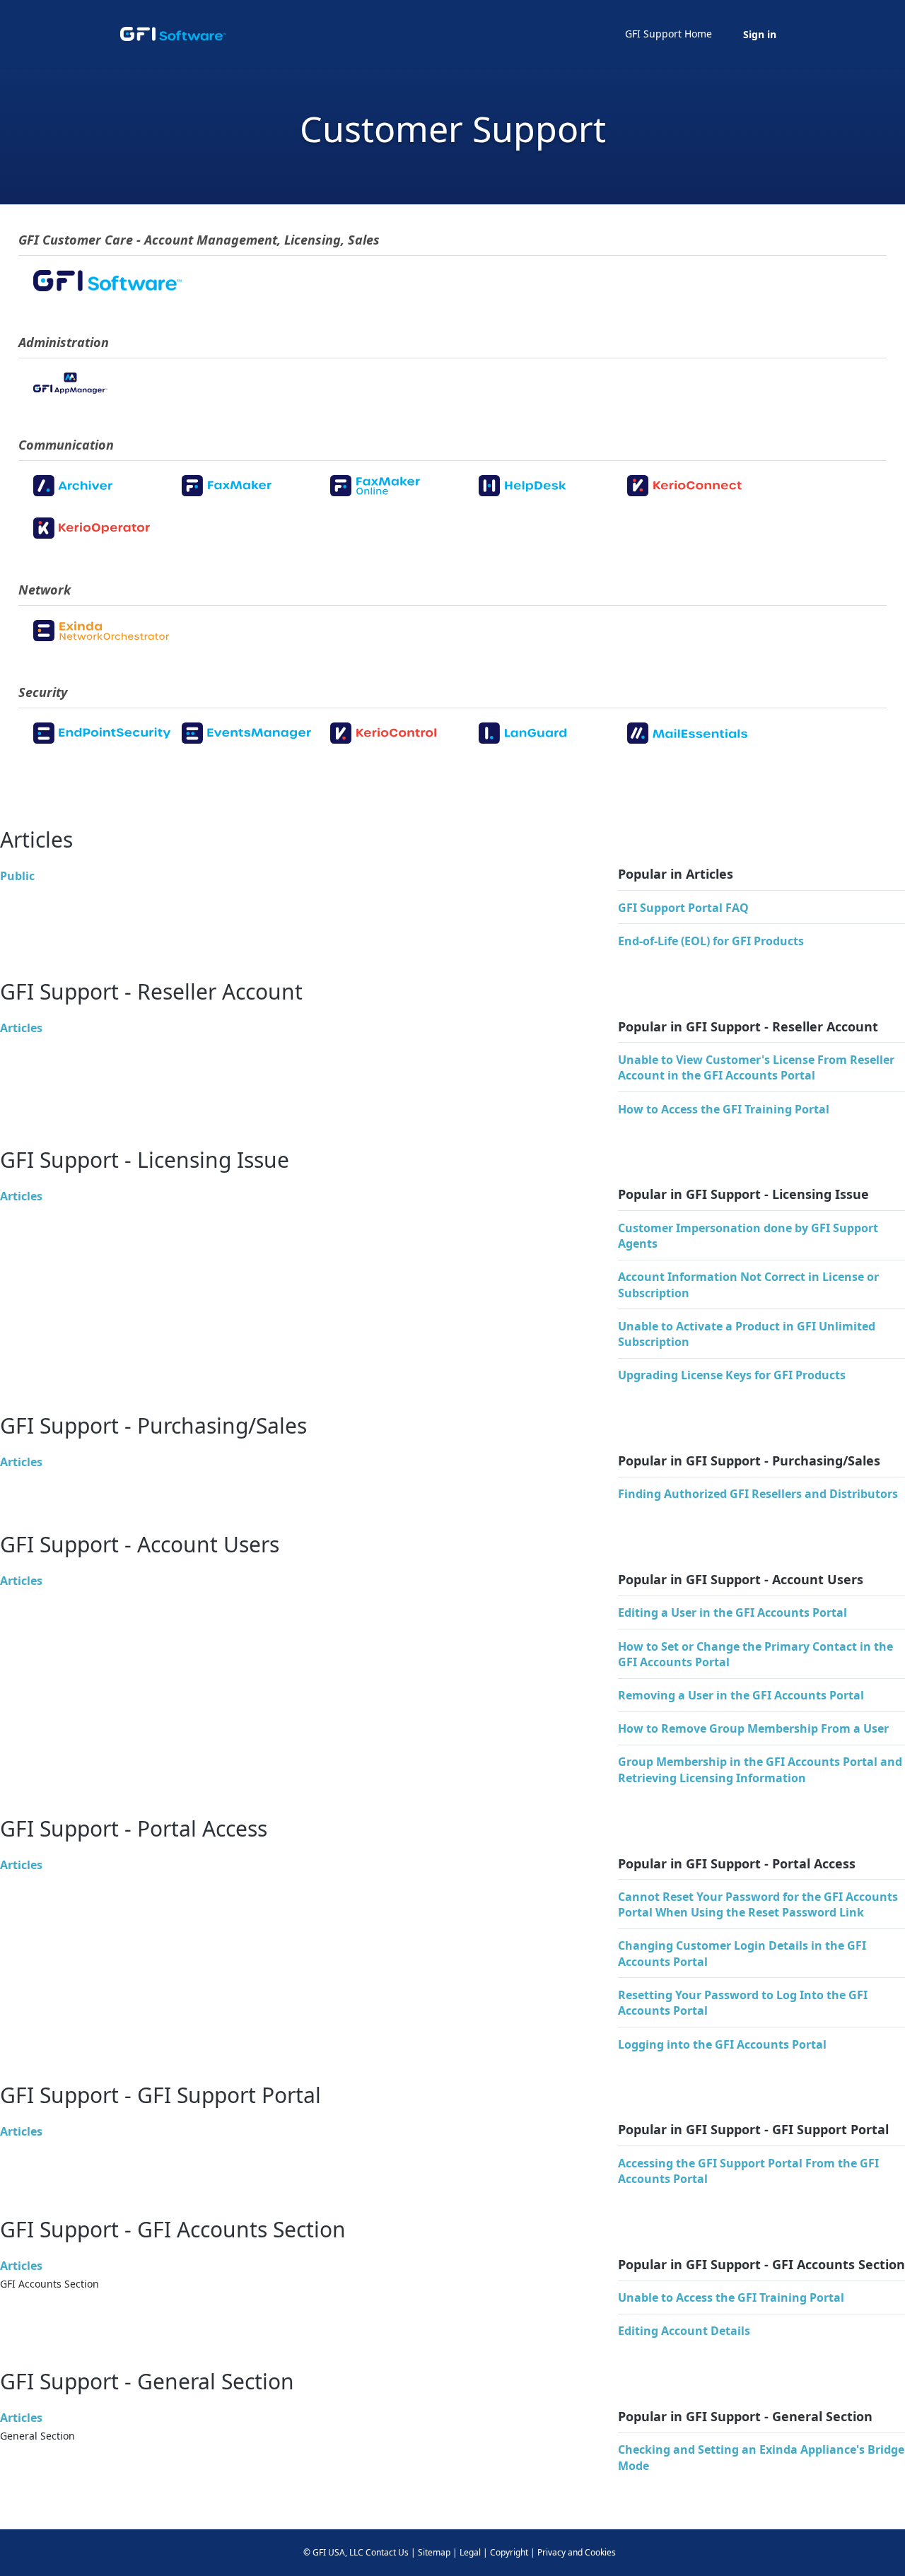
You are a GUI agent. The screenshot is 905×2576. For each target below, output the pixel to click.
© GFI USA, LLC (333, 2552)
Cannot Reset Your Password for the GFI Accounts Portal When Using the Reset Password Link (758, 1904)
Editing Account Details (684, 2331)
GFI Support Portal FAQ (683, 908)
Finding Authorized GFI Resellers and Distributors (758, 1494)
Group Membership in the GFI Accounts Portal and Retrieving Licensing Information (760, 1769)
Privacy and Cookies (577, 2552)
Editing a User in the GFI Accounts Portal (732, 1612)
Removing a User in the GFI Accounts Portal (741, 1695)
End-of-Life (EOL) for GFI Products (711, 941)
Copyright (509, 2552)
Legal (470, 2552)
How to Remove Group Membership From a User (753, 1728)
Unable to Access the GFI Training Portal (731, 2297)
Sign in (760, 34)
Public (17, 876)
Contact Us (387, 2552)
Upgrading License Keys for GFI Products (732, 1375)
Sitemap (434, 2552)
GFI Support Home (668, 34)
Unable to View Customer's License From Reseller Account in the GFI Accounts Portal (756, 1067)
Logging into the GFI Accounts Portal (722, 2044)
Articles (21, 1028)
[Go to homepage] (173, 34)
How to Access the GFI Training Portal (724, 1109)
